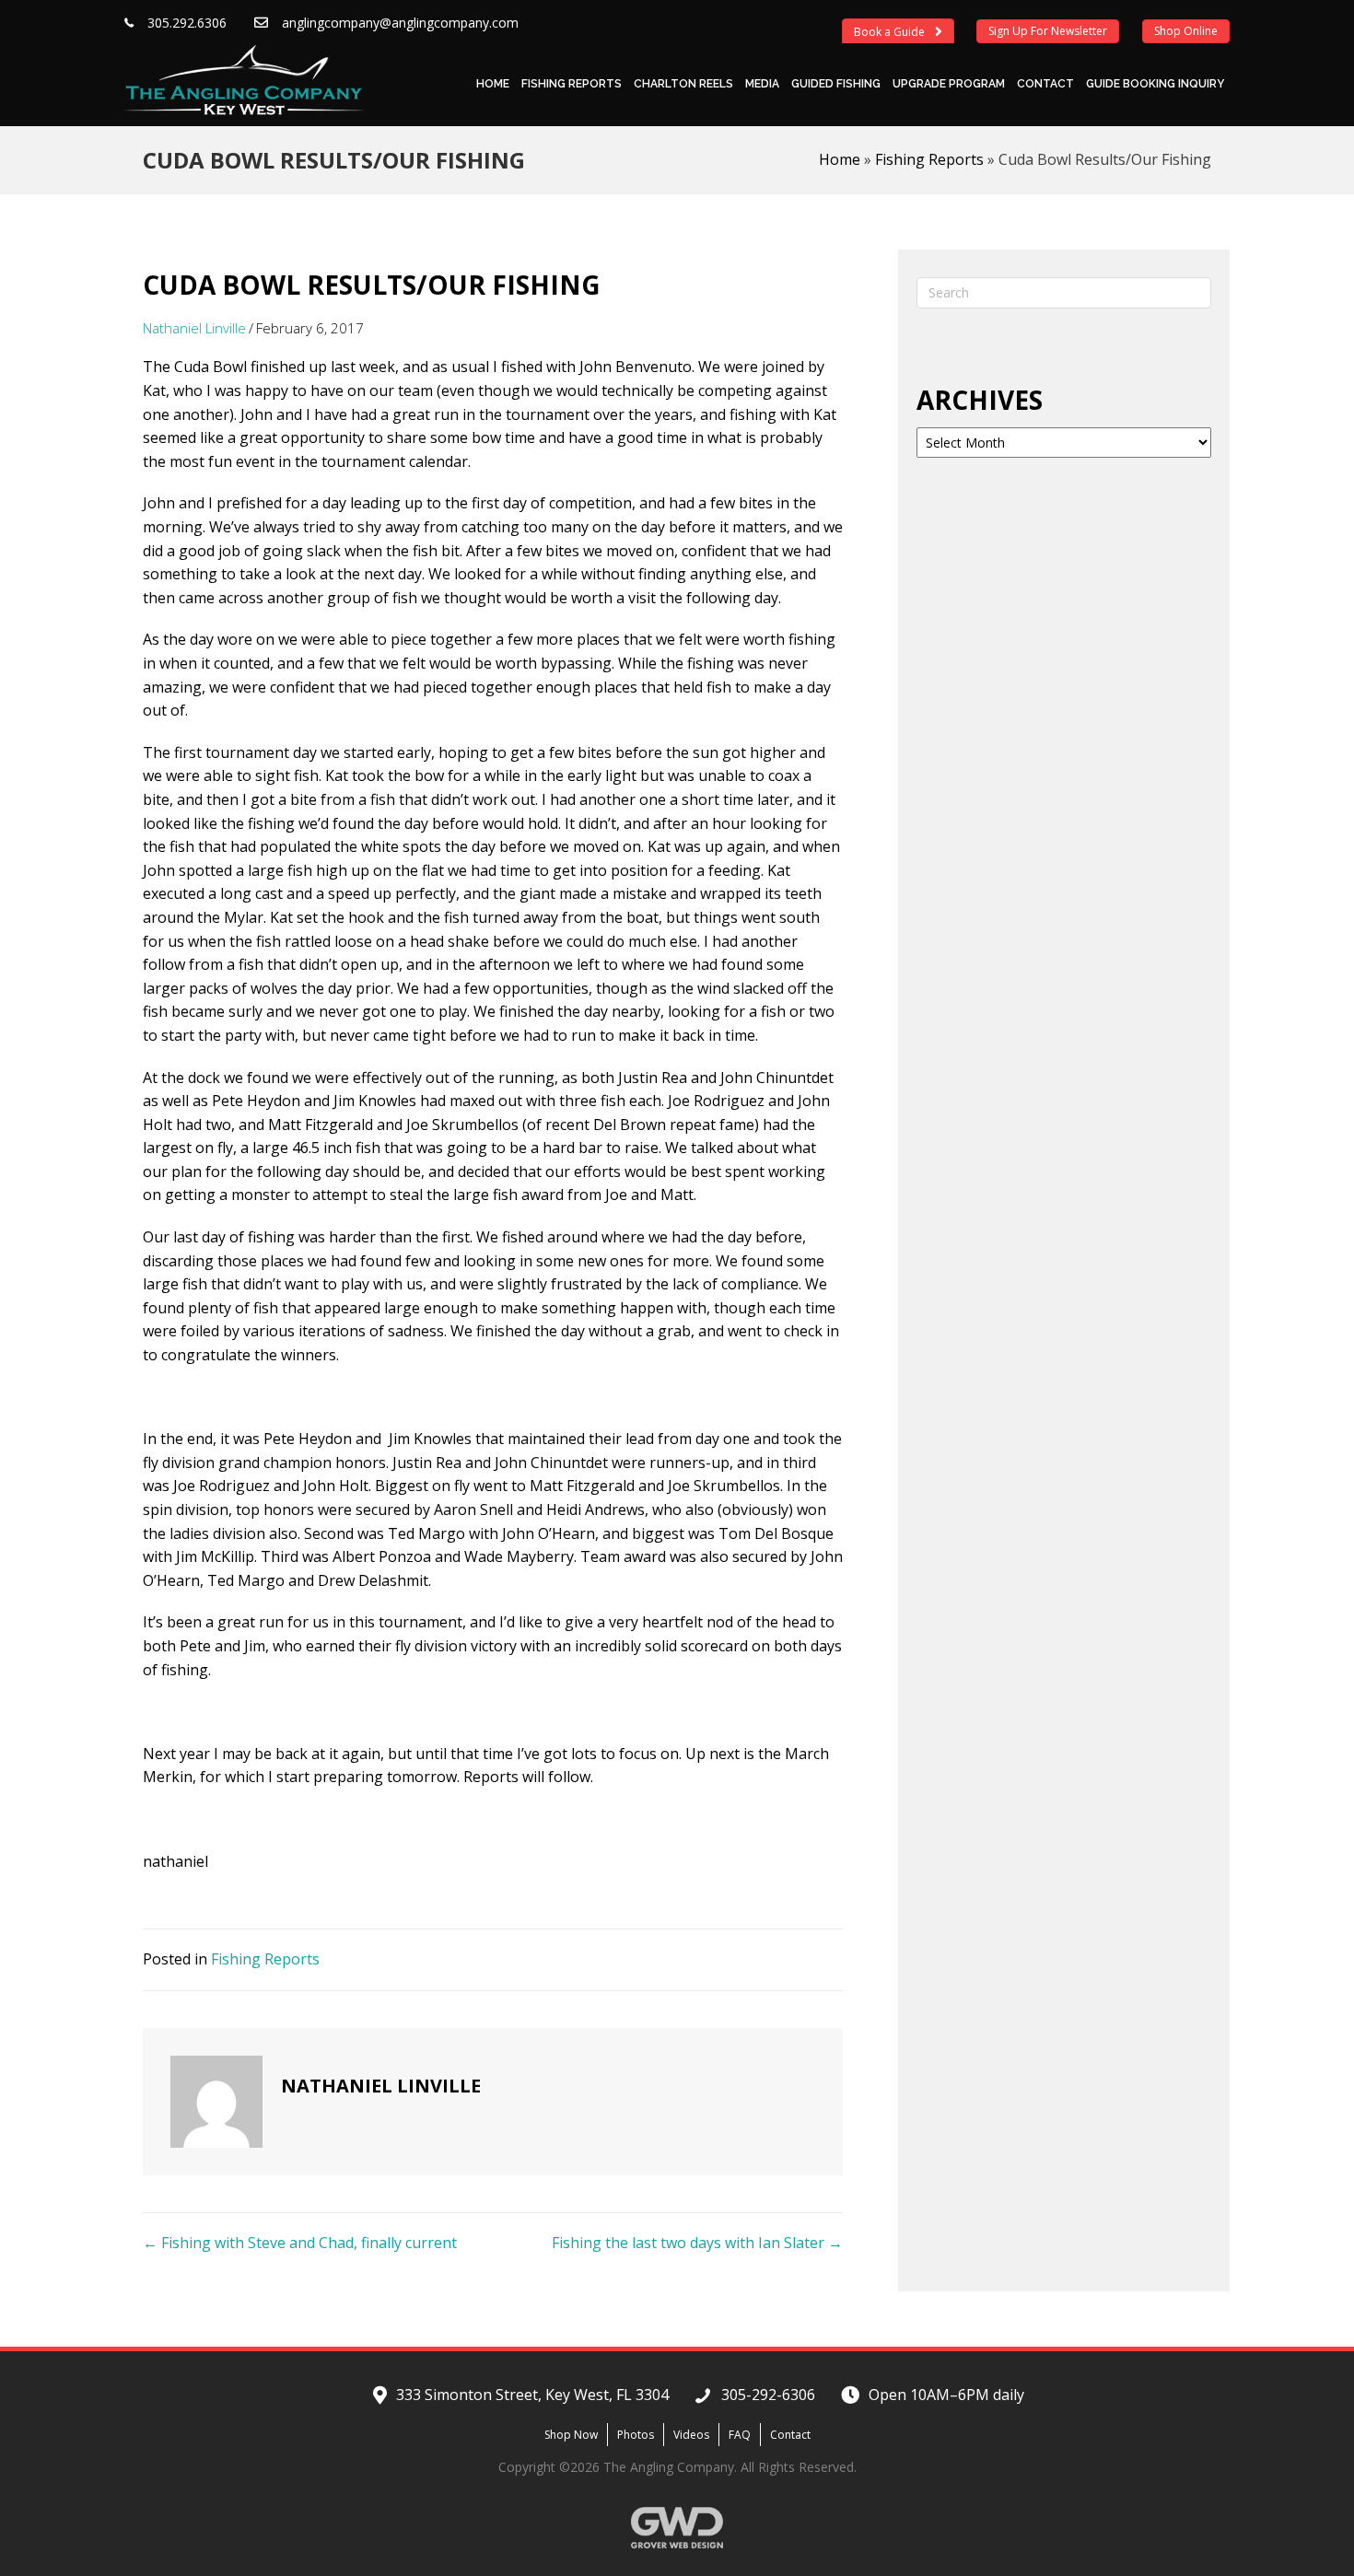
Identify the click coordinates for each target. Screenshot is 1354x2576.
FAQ (740, 2435)
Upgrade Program (949, 84)
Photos (636, 2435)
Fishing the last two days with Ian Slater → (697, 2243)
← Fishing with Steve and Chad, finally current (300, 2243)
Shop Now (571, 2435)
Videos (691, 2435)
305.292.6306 (187, 23)
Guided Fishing (836, 84)
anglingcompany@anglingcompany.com (400, 23)
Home (493, 84)
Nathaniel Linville (194, 328)
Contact (1045, 84)
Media (762, 84)
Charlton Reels (683, 84)
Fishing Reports (572, 84)
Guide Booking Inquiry (1155, 84)
